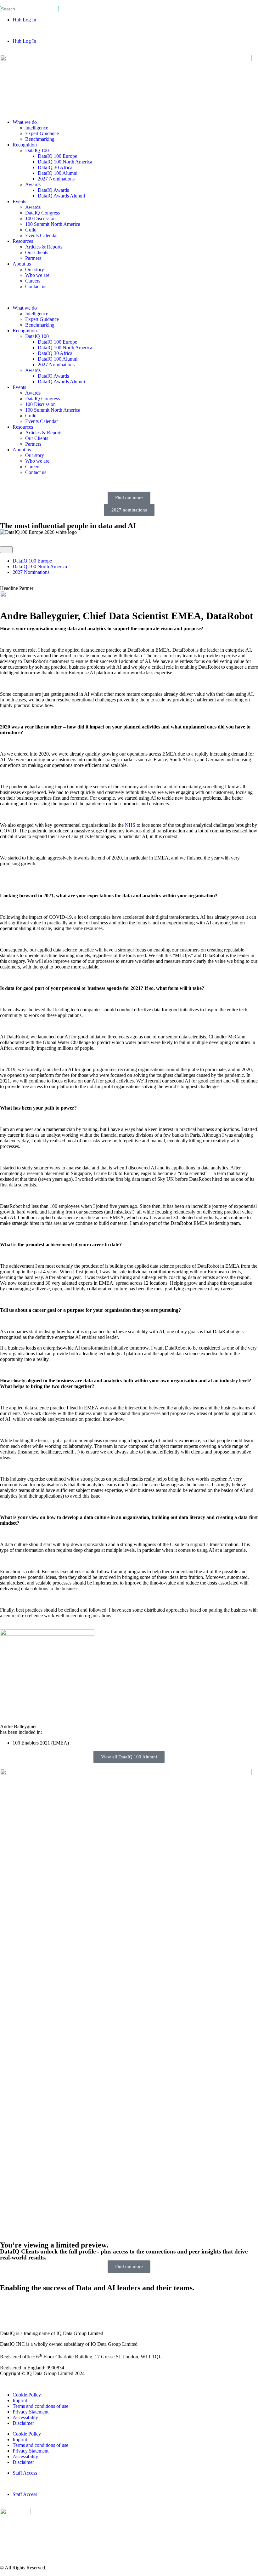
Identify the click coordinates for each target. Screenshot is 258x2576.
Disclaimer (23, 2423)
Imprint (20, 2400)
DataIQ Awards (53, 190)
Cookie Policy (27, 2395)
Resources (23, 241)
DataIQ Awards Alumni (61, 196)
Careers (33, 281)
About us (22, 264)
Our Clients (37, 252)
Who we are (37, 275)
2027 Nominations (56, 179)
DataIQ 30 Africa (55, 167)
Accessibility (25, 2417)
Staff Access (25, 2473)
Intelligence (37, 128)
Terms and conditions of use (40, 2406)
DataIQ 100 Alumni (58, 173)
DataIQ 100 (37, 150)
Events (19, 201)
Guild (31, 230)
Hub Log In (24, 20)
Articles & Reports (44, 247)
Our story (35, 269)
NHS (130, 825)
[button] (129, 31)
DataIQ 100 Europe (57, 156)
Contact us (36, 286)
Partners (33, 258)
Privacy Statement (31, 2412)
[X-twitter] (25, 2305)
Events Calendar (42, 235)
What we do (25, 122)
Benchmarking (40, 139)
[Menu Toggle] (6, 550)
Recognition (25, 145)
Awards (33, 184)
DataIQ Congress (42, 213)
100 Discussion (40, 218)
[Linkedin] (8, 2305)
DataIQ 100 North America (65, 162)
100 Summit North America (53, 224)
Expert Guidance (42, 133)
